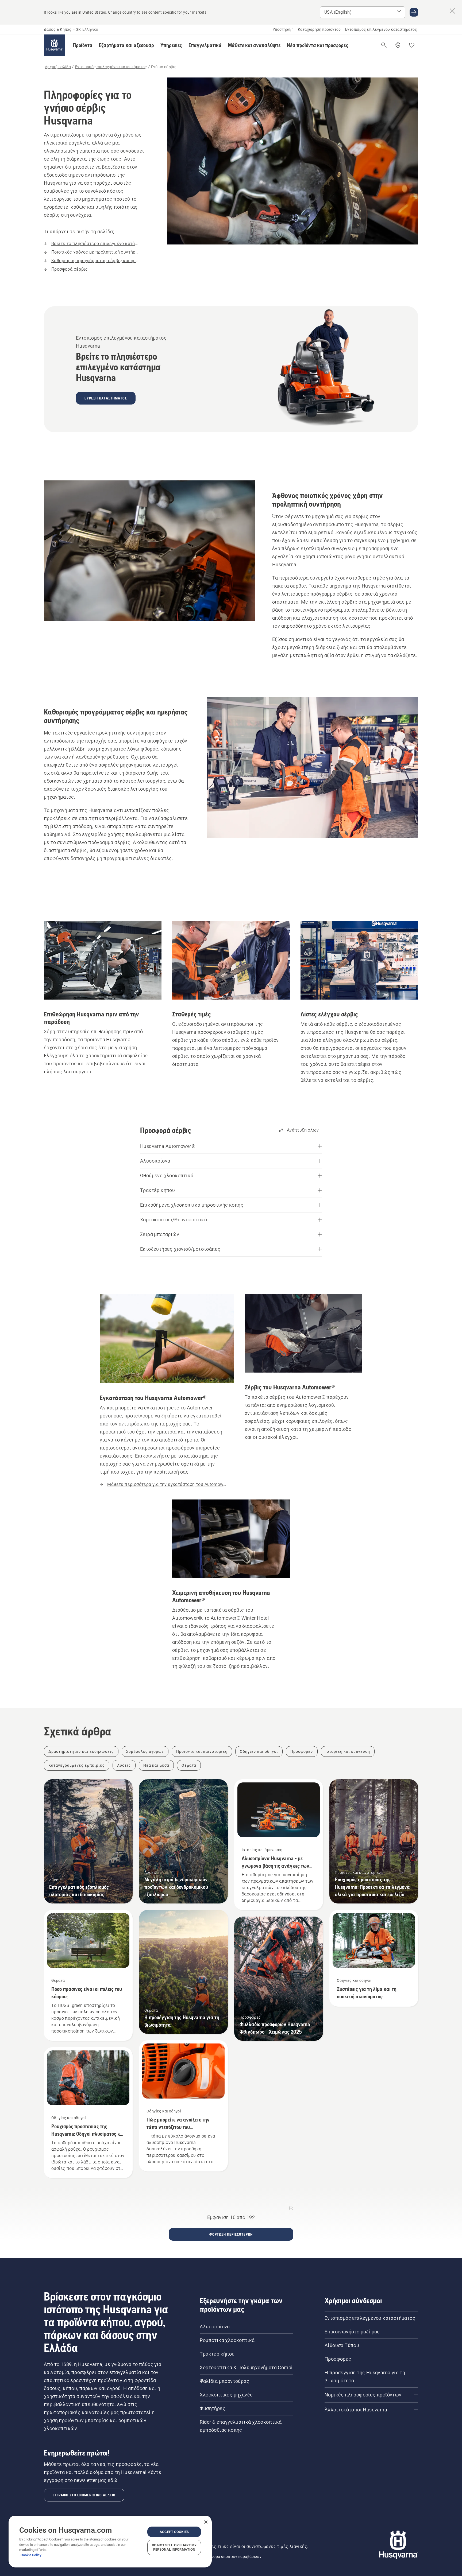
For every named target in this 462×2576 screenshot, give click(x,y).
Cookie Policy (31, 2555)
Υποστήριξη (283, 29)
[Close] (206, 2522)
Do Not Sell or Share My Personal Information (174, 2547)
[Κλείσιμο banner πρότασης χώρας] (452, 11)
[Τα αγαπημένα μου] (412, 45)
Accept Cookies (174, 2532)
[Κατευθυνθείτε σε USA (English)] (414, 12)
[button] (83, 45)
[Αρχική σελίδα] (55, 45)
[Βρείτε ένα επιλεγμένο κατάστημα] (398, 45)
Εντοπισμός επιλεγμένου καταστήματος (381, 29)
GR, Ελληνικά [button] (87, 29)
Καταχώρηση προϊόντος (319, 29)
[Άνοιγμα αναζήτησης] (384, 45)
